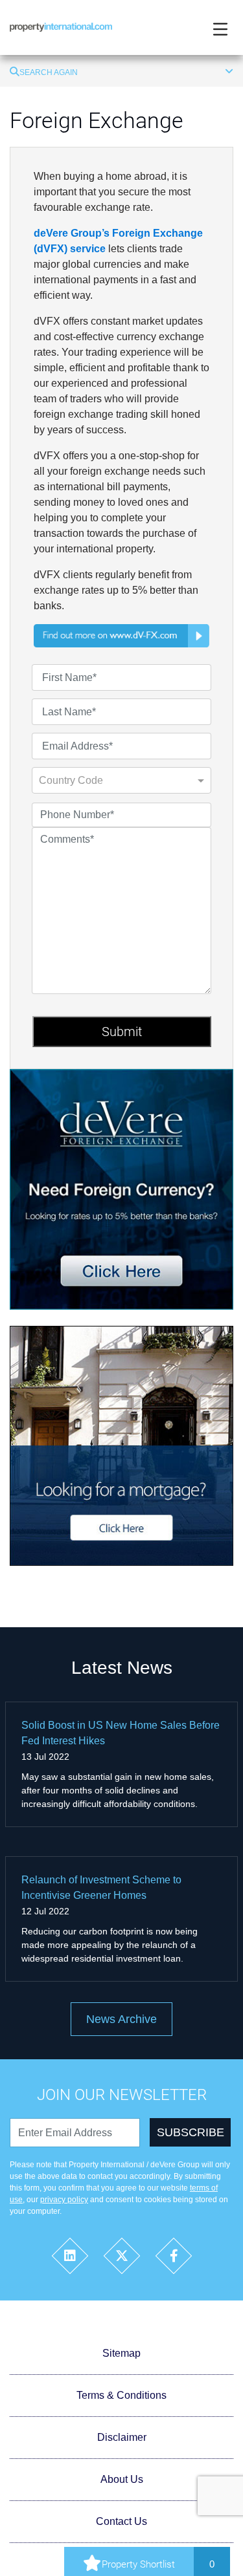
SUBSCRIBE (191, 2132)
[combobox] (109, 784)
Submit (122, 1032)
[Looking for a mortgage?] (121, 1445)
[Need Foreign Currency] (121, 1188)
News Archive (121, 2019)
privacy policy (64, 2200)
